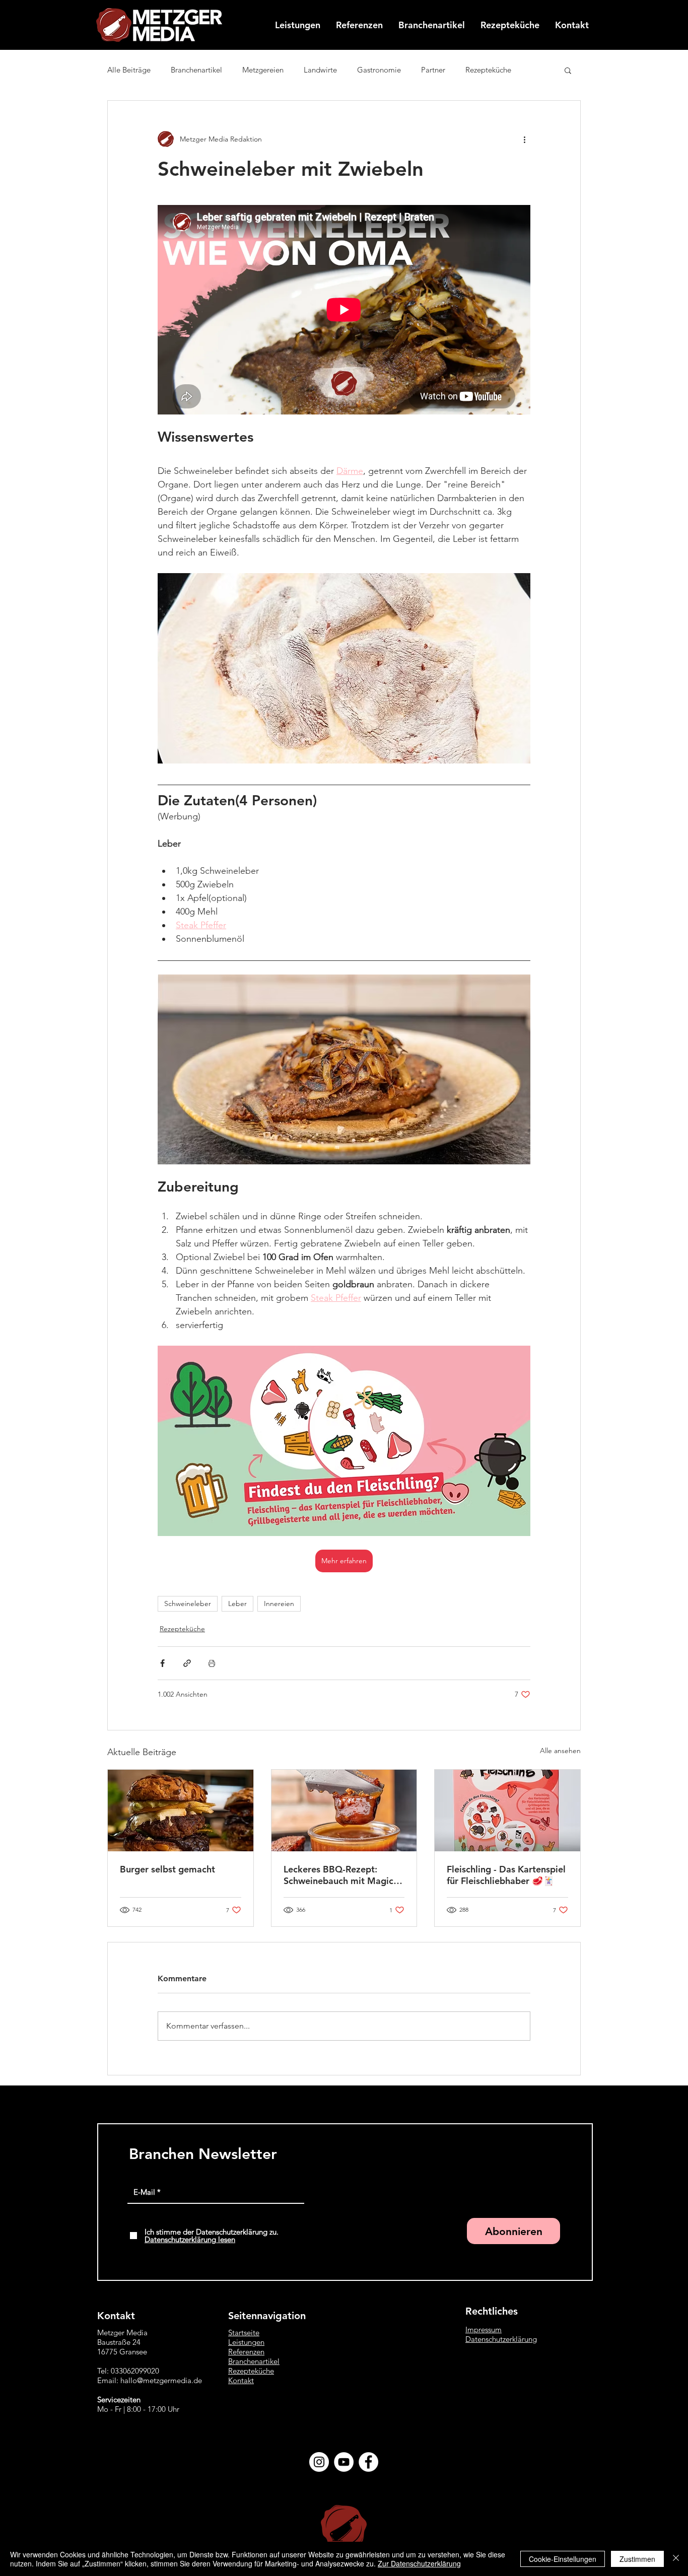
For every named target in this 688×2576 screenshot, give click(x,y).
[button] (568, 70)
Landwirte (320, 70)
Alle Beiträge (129, 70)
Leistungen (246, 2342)
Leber (237, 1604)
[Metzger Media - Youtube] (344, 2462)
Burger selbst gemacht (167, 1869)
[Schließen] (676, 2559)
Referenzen (246, 2352)
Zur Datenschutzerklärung (419, 2563)
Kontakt (241, 2380)
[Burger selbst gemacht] (181, 1811)
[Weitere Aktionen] (524, 139)
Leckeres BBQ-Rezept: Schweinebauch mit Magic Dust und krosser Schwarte (340, 1875)
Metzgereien (263, 70)
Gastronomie (379, 70)
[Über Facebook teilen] (162, 1663)
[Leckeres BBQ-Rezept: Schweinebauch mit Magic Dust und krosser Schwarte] (344, 1811)
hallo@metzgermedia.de (161, 2380)
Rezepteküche (488, 70)
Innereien (279, 1604)
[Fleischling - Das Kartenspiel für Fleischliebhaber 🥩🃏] (507, 1811)
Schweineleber (188, 1604)
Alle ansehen (560, 1751)
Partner (433, 70)
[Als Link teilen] (187, 1663)
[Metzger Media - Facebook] (368, 2462)
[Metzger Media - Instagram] (319, 2462)
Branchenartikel (196, 70)
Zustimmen (637, 2559)
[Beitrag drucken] (212, 1663)
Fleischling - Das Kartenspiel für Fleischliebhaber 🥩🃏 (506, 1875)
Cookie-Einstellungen (563, 2559)
